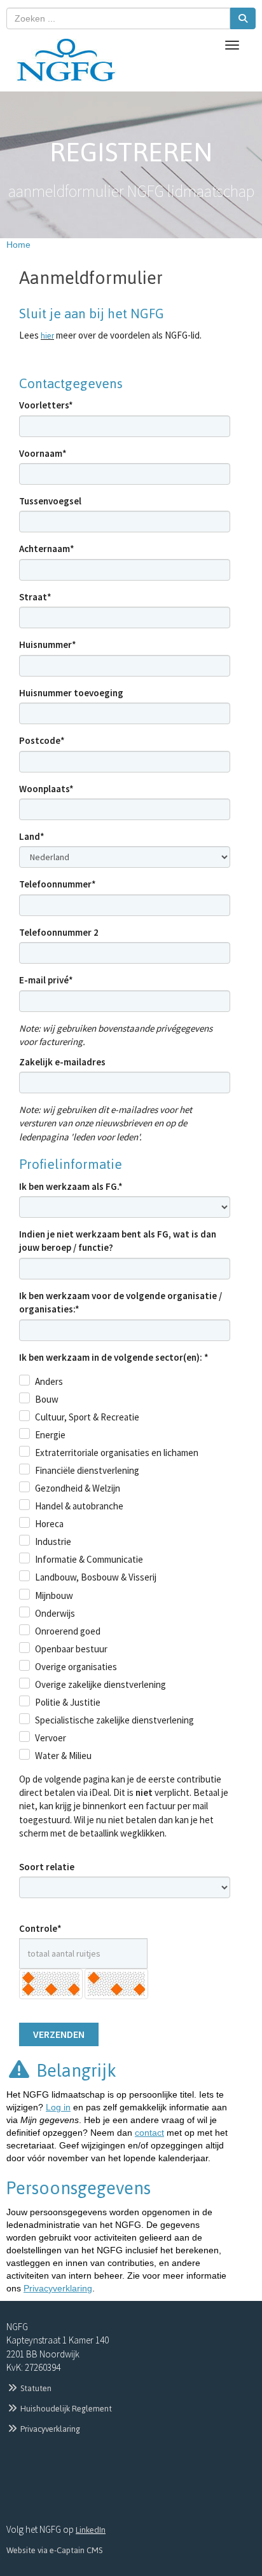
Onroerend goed (68, 1631)
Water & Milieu (63, 1756)
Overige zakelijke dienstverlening (100, 1684)
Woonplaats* (46, 789)
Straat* (35, 597)
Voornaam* (43, 453)
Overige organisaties (76, 1667)
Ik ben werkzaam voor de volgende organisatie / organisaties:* (121, 1302)
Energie (50, 1435)
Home (18, 245)
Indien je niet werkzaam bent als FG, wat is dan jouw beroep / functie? (118, 1241)
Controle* (40, 1928)
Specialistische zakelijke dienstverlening (114, 1720)
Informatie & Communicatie (89, 1559)
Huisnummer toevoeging (71, 693)
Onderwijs (55, 1613)
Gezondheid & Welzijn (78, 1488)
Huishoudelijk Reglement (65, 2409)
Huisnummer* (48, 644)
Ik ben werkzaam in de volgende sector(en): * (114, 1357)
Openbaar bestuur (71, 1649)
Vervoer (51, 1738)
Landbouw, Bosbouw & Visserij (96, 1577)
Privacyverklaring (58, 2288)
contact (149, 2133)
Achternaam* (47, 549)
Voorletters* (46, 405)
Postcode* (42, 740)
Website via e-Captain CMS (54, 2550)
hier (47, 336)
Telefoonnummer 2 (59, 932)
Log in (58, 2107)
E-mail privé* (46, 980)
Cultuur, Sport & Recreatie (87, 1417)
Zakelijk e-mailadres (62, 1062)
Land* (32, 836)
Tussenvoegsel (50, 501)
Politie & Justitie (68, 1702)
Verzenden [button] (59, 2034)
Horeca (49, 1524)
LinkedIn (91, 2530)
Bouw (47, 1399)
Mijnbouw (54, 1595)
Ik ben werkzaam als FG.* (71, 1186)
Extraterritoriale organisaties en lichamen (117, 1453)
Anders (49, 1381)
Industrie (53, 1541)
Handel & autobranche (79, 1506)
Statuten (35, 2388)
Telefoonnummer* (58, 884)
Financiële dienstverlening (87, 1470)
